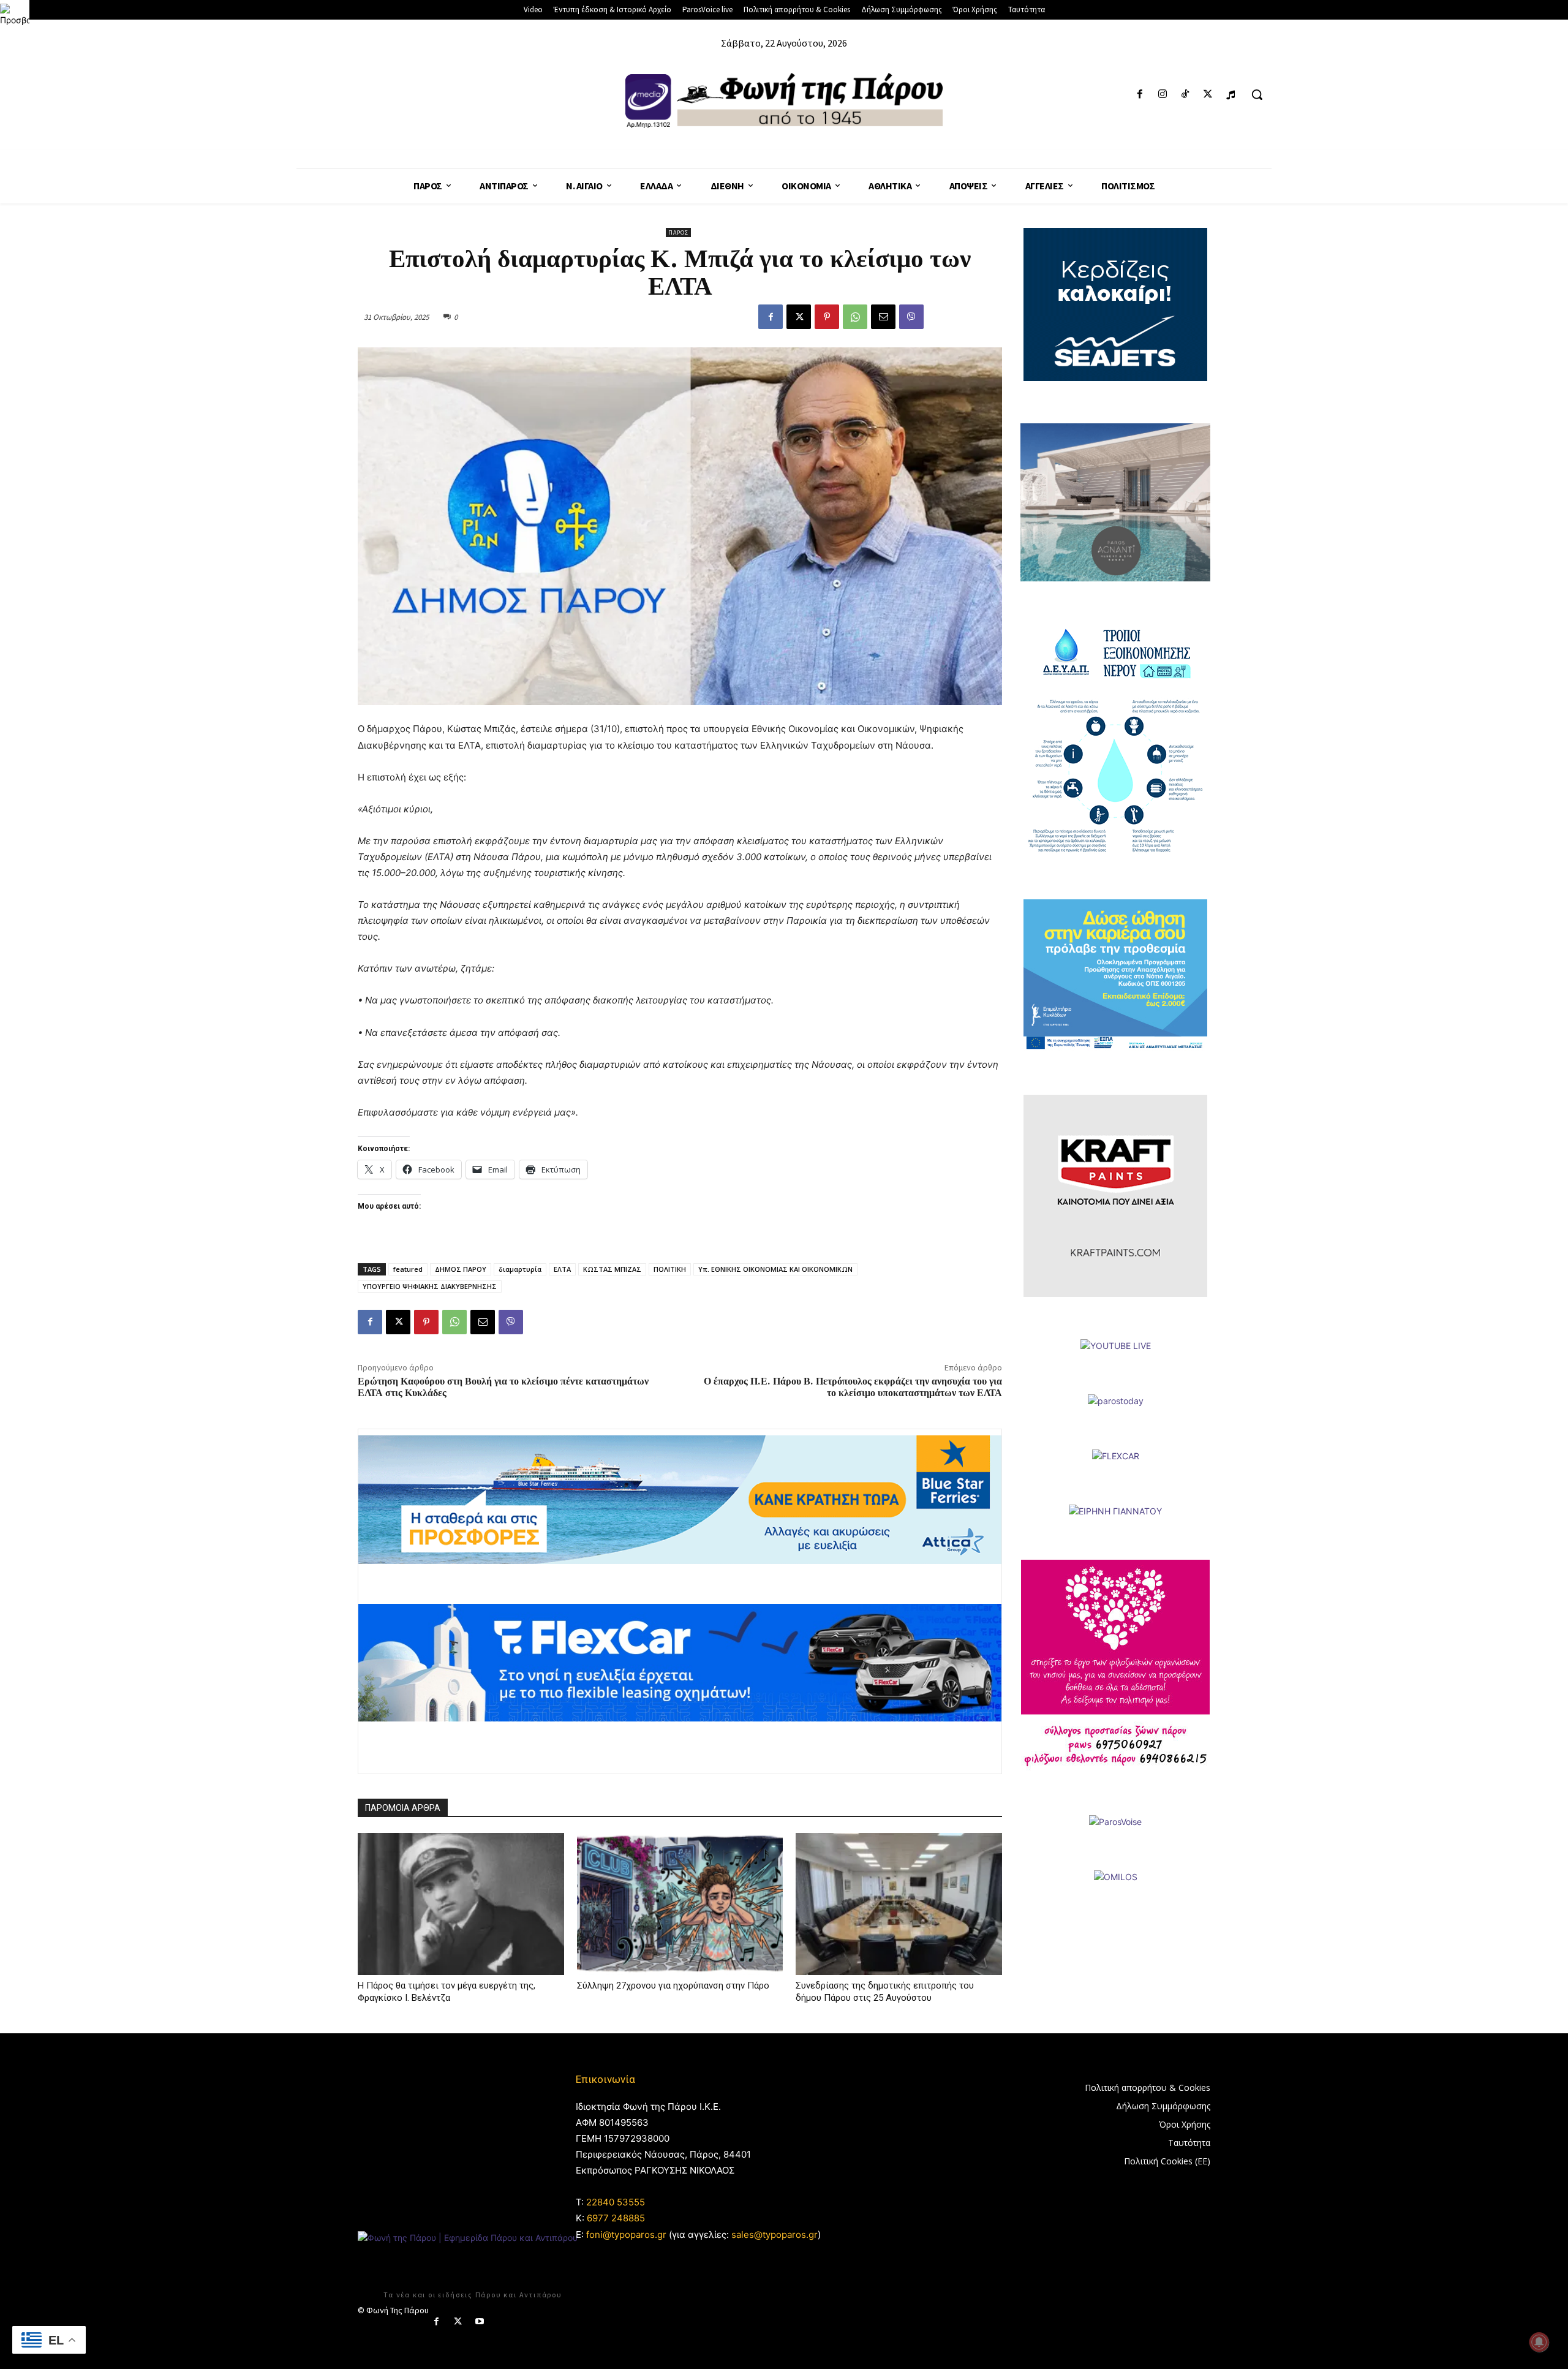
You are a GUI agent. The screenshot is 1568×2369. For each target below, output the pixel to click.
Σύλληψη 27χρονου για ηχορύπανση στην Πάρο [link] (673, 1986)
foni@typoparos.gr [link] (626, 2235)
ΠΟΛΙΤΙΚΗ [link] (670, 1269)
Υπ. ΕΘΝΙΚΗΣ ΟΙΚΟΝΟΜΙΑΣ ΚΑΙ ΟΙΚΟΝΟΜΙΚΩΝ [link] (775, 1269)
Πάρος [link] (678, 232)
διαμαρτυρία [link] (520, 1269)
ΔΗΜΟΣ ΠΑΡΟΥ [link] (461, 1269)
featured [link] (408, 1269)
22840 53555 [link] (616, 2202)
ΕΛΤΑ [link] (562, 1269)
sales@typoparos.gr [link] (775, 2235)
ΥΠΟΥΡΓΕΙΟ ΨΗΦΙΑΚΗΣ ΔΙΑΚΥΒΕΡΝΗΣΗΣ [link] (430, 1286)
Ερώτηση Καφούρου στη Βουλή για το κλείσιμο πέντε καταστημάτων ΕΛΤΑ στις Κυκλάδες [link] (503, 1387)
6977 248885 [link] (616, 2218)
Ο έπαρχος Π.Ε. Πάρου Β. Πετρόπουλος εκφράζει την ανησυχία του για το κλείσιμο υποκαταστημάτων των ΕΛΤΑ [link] (853, 1387)
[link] (15, 15)
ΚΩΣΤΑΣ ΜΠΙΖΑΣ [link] (612, 1269)
